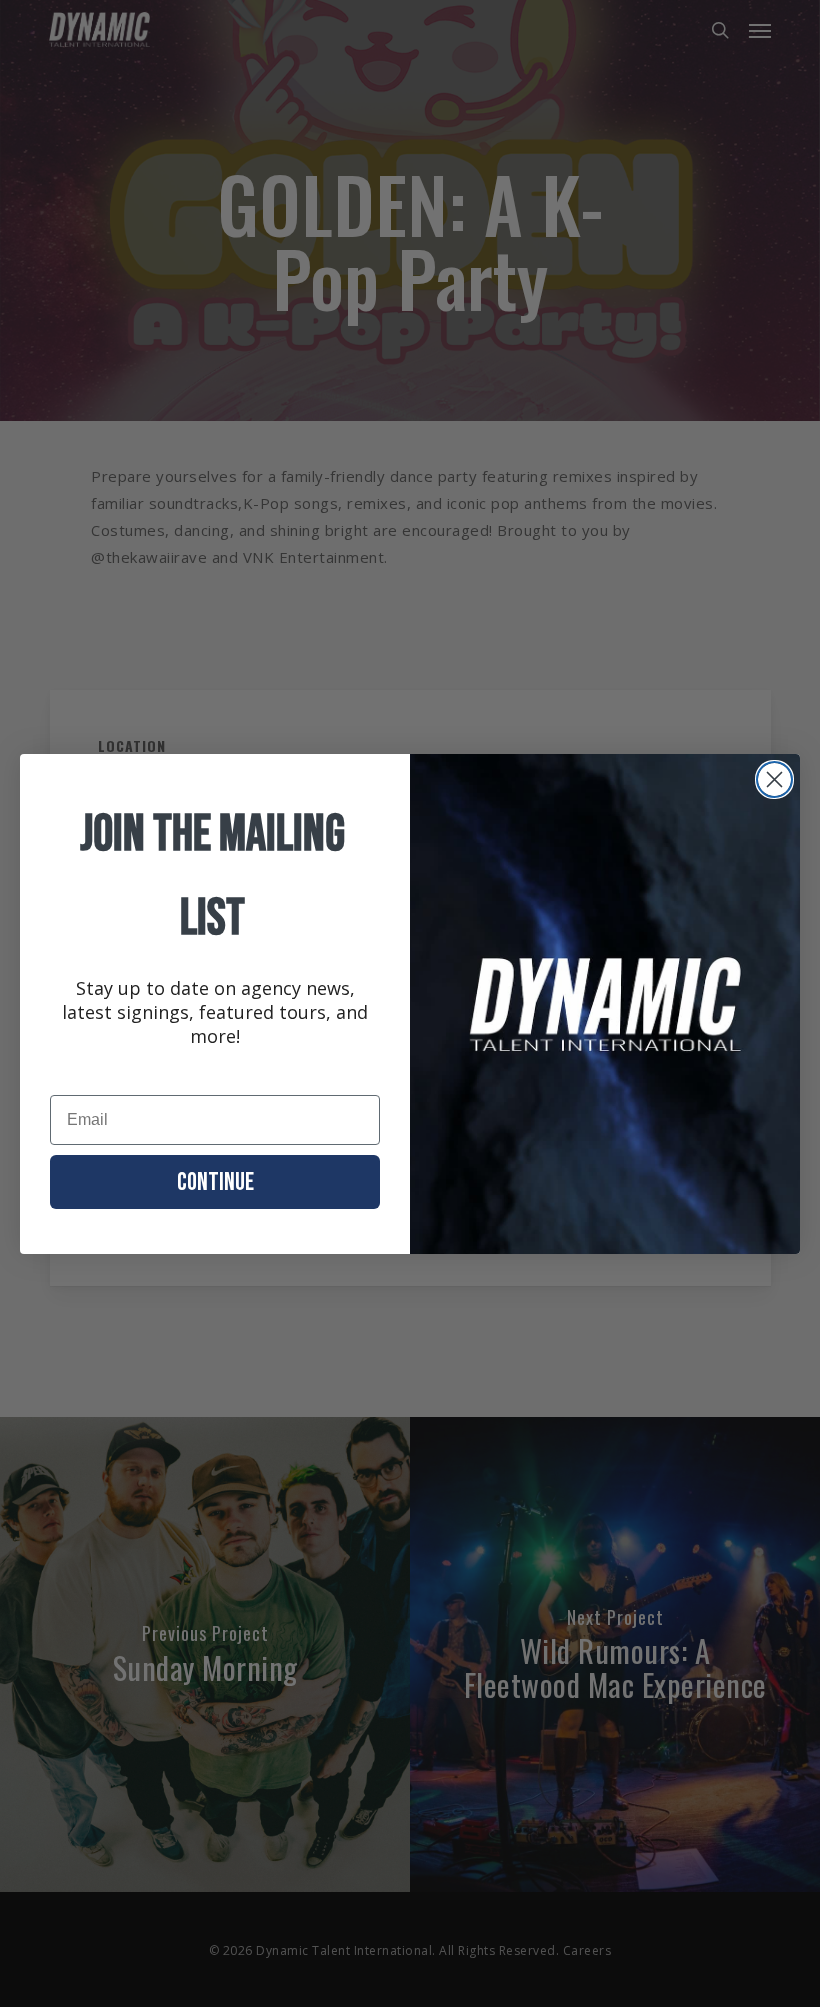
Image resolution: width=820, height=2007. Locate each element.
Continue (215, 1182)
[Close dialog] (774, 779)
